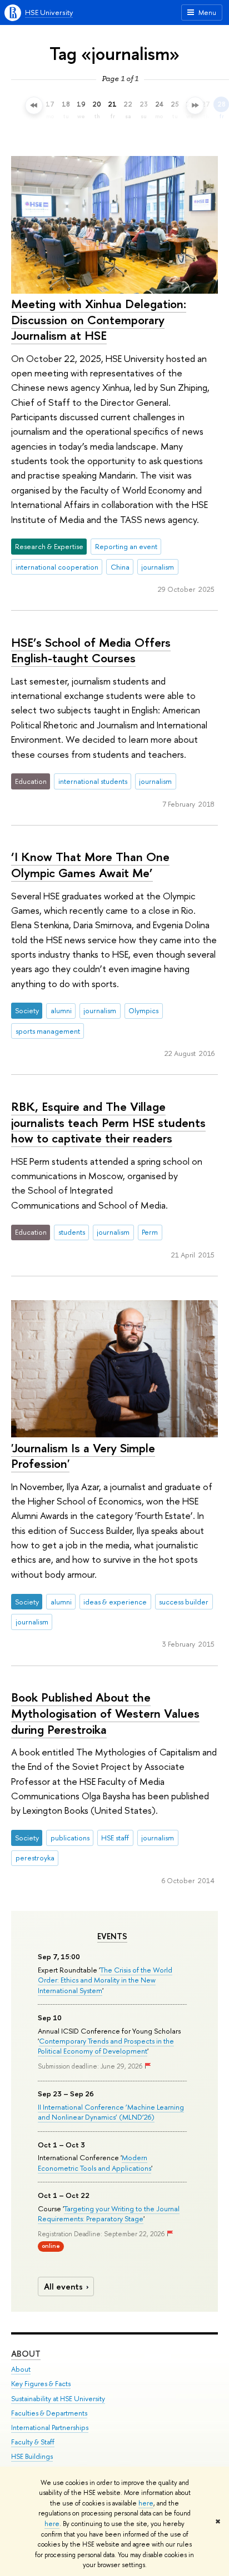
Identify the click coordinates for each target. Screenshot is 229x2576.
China (120, 567)
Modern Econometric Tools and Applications (94, 2162)
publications (70, 1838)
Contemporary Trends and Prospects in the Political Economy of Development (106, 2046)
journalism (158, 567)
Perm (150, 1232)
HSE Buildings (32, 2456)
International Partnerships (50, 2427)
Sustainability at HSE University (58, 2399)
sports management (48, 1031)
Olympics (143, 1010)
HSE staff (115, 1838)
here (146, 2503)
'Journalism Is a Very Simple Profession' (83, 1456)
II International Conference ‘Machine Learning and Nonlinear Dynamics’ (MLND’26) (111, 2112)
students (72, 1232)
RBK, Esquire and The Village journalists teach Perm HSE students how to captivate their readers (108, 1122)
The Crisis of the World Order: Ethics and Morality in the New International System (105, 1980)
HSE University (49, 12)
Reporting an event (126, 546)
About (26, 2354)
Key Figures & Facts (41, 2384)
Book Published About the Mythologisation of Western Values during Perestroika (105, 1713)
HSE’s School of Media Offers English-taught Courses (91, 650)
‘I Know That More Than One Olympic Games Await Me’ (90, 865)
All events (63, 2286)
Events (112, 1936)
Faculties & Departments (49, 2413)
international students (93, 781)
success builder (184, 1602)
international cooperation (57, 567)
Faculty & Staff (33, 2442)
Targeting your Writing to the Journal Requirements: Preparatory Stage (109, 2213)
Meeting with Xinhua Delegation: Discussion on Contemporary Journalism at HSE (99, 320)
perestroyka (35, 1858)
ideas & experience (115, 1602)
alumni (61, 1010)
